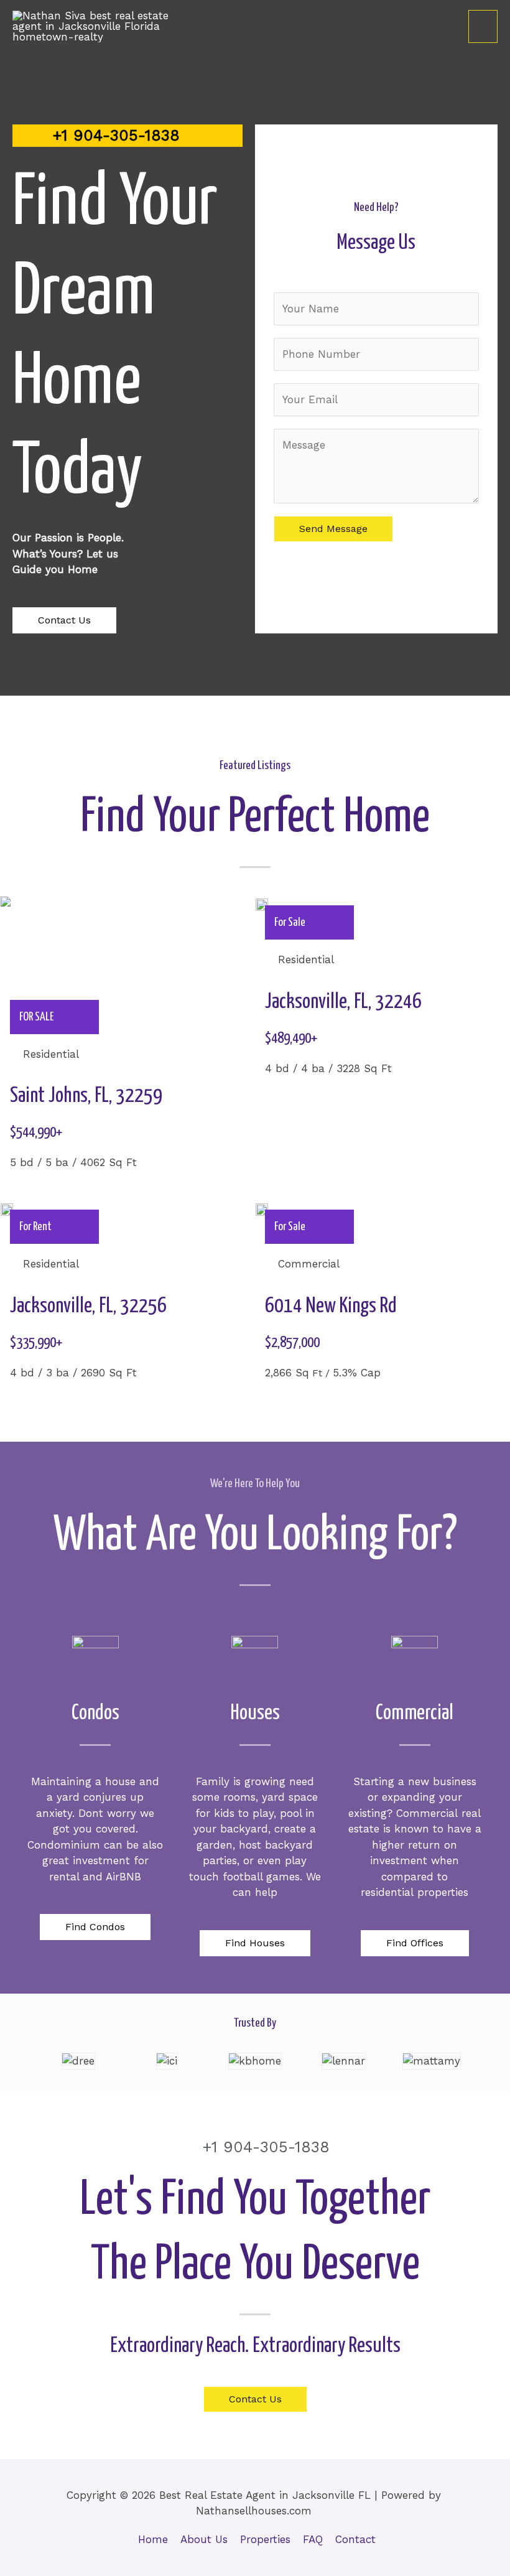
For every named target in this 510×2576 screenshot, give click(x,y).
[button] (64, 620)
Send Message (333, 529)
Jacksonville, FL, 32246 (343, 1002)
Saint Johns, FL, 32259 (86, 1096)
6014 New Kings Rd (331, 1306)
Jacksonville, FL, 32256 (88, 1306)
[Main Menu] (483, 27)
